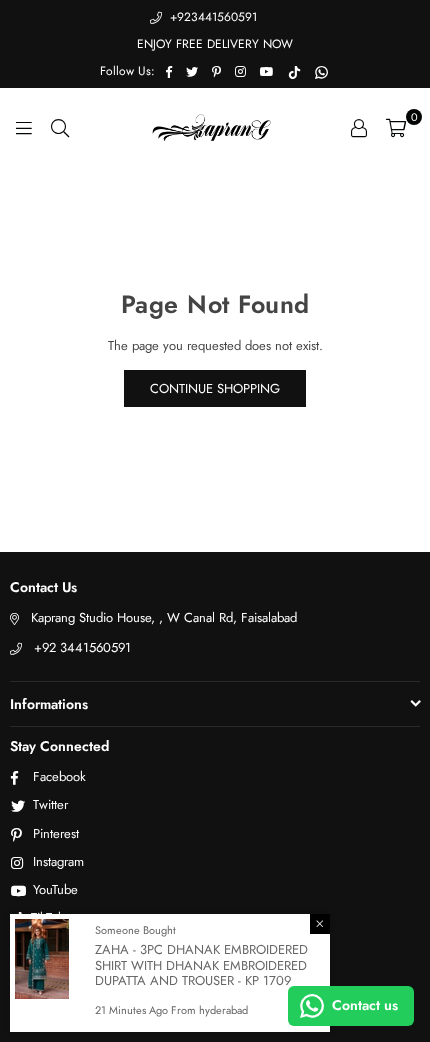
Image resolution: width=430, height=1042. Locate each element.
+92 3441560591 (82, 647)
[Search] (60, 127)
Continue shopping (215, 388)
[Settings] (359, 127)
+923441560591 (211, 17)
